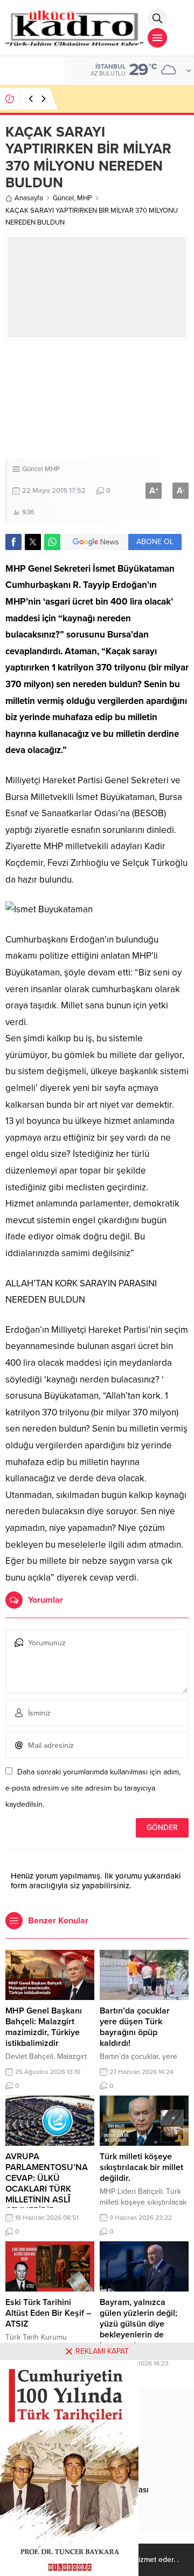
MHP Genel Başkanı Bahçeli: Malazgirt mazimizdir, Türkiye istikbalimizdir (44, 2027)
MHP (85, 198)
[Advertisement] (97, 399)
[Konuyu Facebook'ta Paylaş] (13, 542)
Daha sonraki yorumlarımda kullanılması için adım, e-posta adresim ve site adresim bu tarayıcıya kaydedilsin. (93, 1788)
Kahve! (76, 99)
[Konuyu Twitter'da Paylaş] (33, 542)
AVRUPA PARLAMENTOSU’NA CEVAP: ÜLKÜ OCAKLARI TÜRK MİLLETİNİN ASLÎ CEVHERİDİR (47, 2184)
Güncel (63, 198)
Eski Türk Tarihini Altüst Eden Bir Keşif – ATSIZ (48, 2313)
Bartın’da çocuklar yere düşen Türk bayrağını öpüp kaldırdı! (135, 2027)
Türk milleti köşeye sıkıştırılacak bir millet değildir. (141, 2167)
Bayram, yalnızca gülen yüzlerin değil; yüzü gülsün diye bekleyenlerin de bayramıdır (138, 2324)
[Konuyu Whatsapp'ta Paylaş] (52, 542)
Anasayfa (29, 198)
